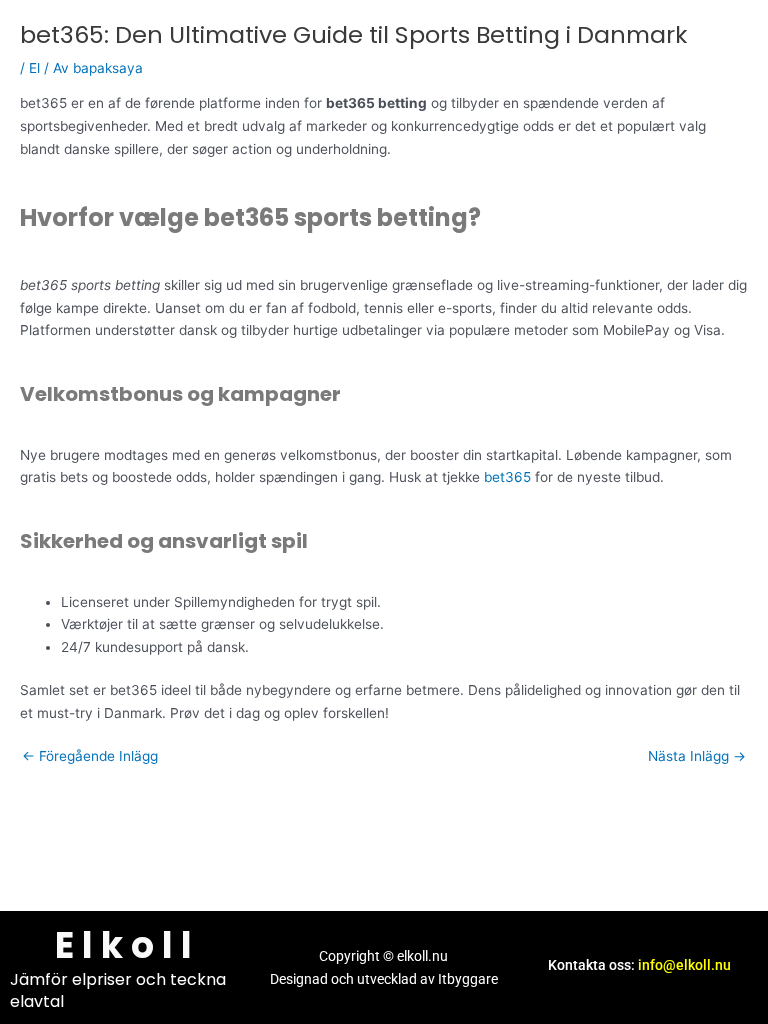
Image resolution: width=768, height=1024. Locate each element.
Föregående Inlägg (90, 757)
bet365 (507, 477)
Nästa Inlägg (697, 757)
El (34, 68)
